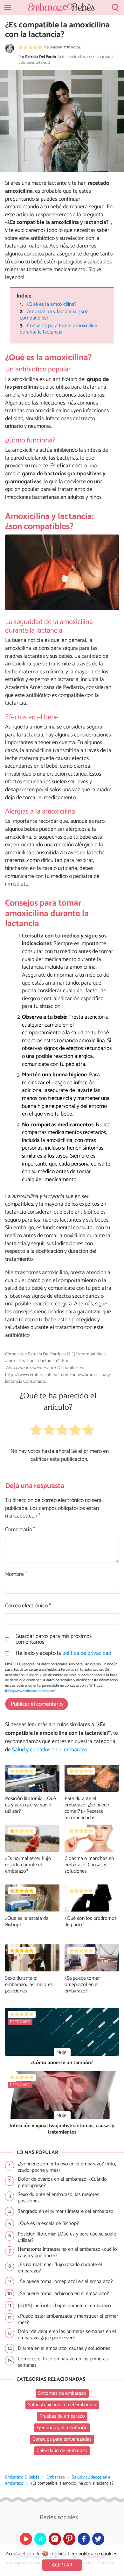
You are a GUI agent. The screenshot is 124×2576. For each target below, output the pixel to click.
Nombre (16, 1575)
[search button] (115, 8)
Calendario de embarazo (62, 2451)
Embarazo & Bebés (22, 2477)
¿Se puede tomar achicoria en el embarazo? (63, 2294)
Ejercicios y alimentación (62, 2428)
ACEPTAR (62, 2565)
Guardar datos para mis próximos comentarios (54, 1639)
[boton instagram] (55, 2539)
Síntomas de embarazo (62, 2393)
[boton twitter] (98, 2539)
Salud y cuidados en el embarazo (50, 1750)
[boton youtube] (26, 2539)
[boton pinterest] (69, 2539)
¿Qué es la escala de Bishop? (27, 1922)
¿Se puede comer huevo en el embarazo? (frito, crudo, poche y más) (67, 2167)
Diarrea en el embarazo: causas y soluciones (64, 2348)
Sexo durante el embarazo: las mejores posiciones (29, 1985)
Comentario (20, 1530)
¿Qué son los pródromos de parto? (91, 1922)
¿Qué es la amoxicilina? (52, 304)
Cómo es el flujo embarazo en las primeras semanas (63, 2362)
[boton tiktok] (41, 2539)
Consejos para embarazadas (62, 2439)
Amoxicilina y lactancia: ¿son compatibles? (54, 315)
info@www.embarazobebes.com (31, 1691)
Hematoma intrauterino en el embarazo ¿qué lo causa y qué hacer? (67, 2253)
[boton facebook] (84, 2539)
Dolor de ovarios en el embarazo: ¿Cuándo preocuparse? (62, 2183)
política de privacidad (87, 1653)
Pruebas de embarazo (62, 2416)
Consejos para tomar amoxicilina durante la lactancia (59, 329)
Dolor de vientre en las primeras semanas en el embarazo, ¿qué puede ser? (67, 2335)
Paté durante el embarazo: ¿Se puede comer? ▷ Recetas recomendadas (87, 1808)
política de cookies (98, 2554)
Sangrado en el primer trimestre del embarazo (66, 2211)
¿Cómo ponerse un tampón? (62, 2063)
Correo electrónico (28, 1606)
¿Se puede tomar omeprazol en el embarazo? (82, 1985)
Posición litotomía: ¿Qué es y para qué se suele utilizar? (31, 1805)
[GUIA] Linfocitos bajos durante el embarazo (64, 2306)
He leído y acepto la (63, 1654)
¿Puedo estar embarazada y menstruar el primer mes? (68, 2320)
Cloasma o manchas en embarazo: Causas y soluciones (89, 1865)
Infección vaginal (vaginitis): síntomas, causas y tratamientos (62, 2129)
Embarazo (56, 2477)
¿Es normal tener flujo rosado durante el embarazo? (28, 1865)
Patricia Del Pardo (41, 57)
